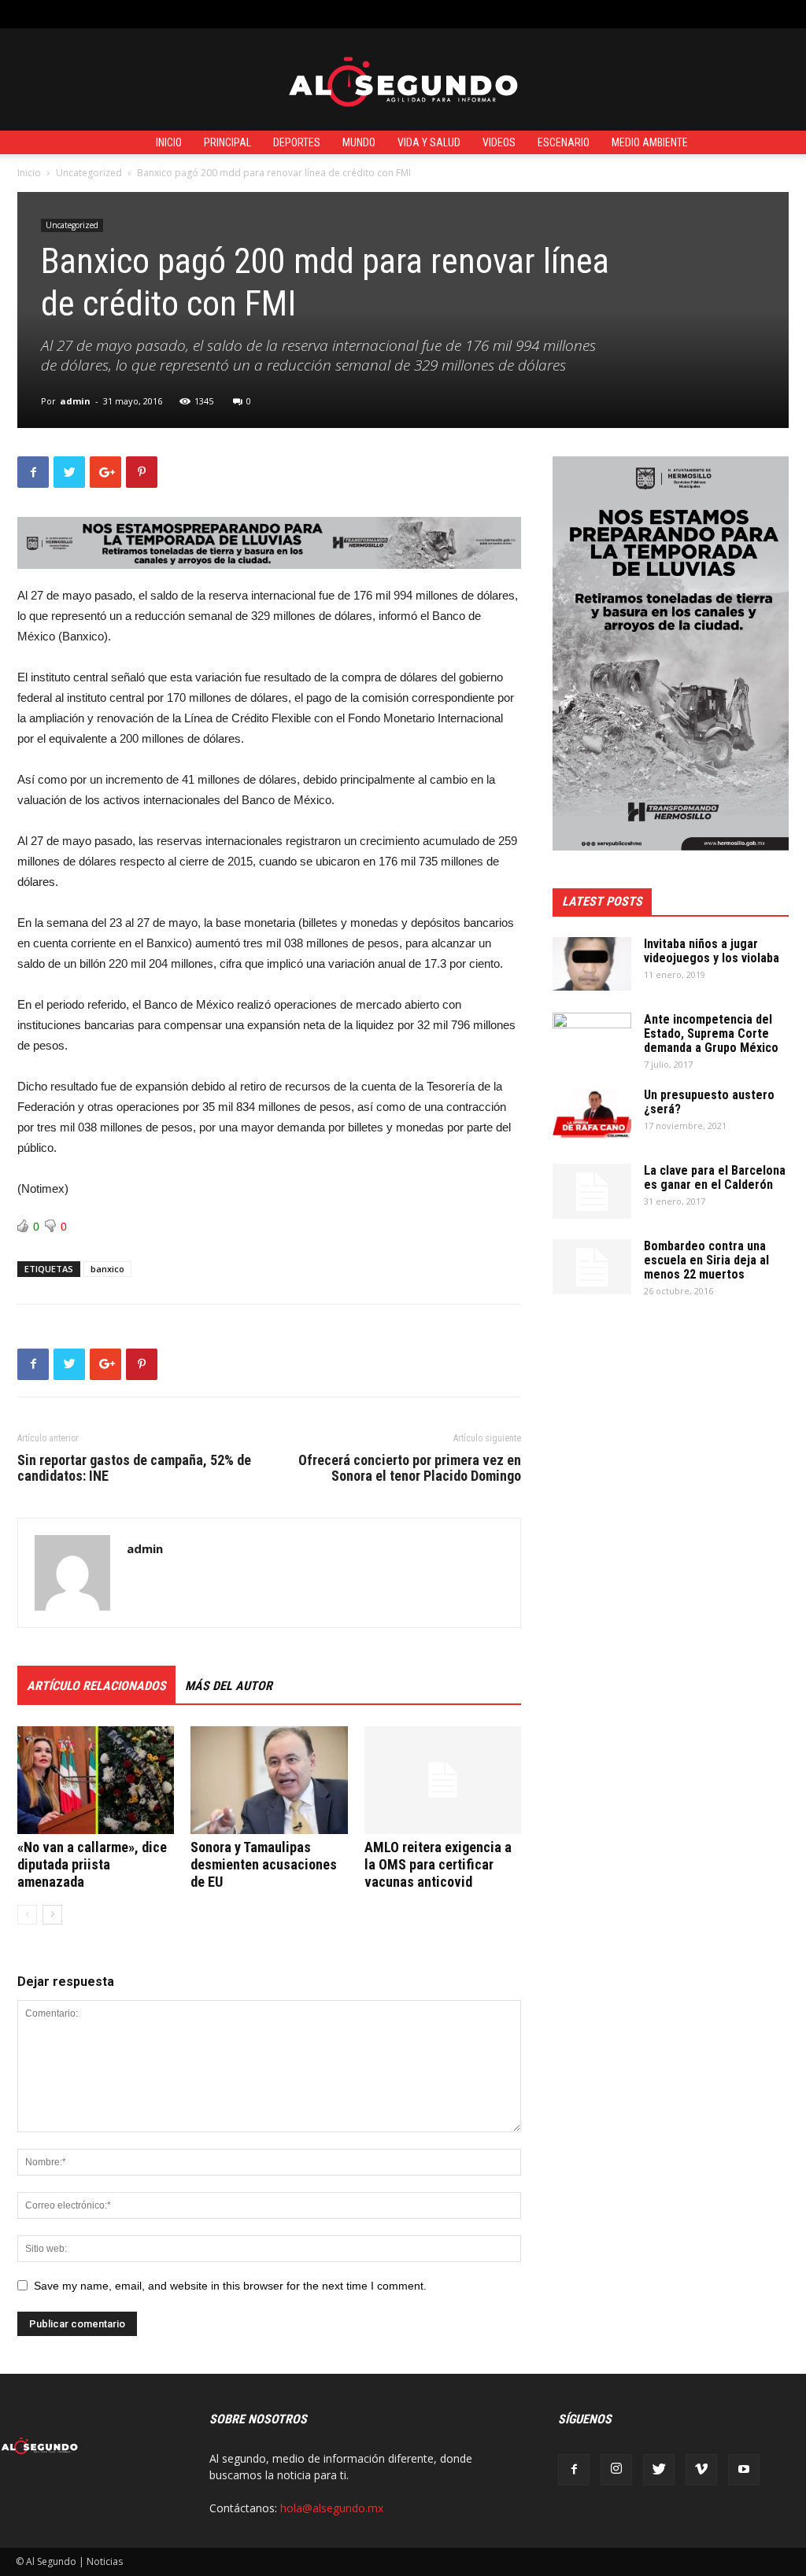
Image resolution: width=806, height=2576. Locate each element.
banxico (107, 1269)
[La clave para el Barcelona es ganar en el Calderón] (592, 1191)
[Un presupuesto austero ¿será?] (592, 1115)
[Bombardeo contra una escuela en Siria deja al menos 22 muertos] (592, 1267)
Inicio (169, 142)
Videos (499, 142)
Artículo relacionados (96, 1686)
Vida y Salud (429, 142)
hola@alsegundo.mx (332, 2508)
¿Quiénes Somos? (370, 14)
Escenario (564, 142)
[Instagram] (616, 2470)
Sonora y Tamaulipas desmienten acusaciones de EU (264, 1864)
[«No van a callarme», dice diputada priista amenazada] (96, 1780)
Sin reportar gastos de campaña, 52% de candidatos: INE (134, 1468)
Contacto (291, 14)
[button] (778, 14)
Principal (227, 142)
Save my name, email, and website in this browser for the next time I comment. (230, 2286)
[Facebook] (574, 2470)
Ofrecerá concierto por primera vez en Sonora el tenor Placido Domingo (410, 1468)
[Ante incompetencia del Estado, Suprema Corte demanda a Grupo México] (592, 1040)
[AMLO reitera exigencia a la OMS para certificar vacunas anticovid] (443, 1780)
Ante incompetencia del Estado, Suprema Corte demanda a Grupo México (711, 1033)
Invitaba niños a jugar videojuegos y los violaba (712, 951)
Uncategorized (89, 173)
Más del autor (229, 1686)
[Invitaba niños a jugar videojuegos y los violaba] (592, 964)
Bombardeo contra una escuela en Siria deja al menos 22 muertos (706, 1260)
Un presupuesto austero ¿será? (709, 1102)
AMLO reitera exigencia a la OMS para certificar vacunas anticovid (438, 1864)
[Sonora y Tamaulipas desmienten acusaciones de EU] (269, 1780)
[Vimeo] (701, 2470)
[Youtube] (744, 2470)
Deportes (297, 142)
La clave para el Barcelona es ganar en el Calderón (715, 1177)
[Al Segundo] (403, 80)
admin (75, 401)
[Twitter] (659, 2470)
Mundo (359, 142)
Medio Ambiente (650, 142)
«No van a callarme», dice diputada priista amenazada (92, 1864)
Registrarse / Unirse (207, 14)
